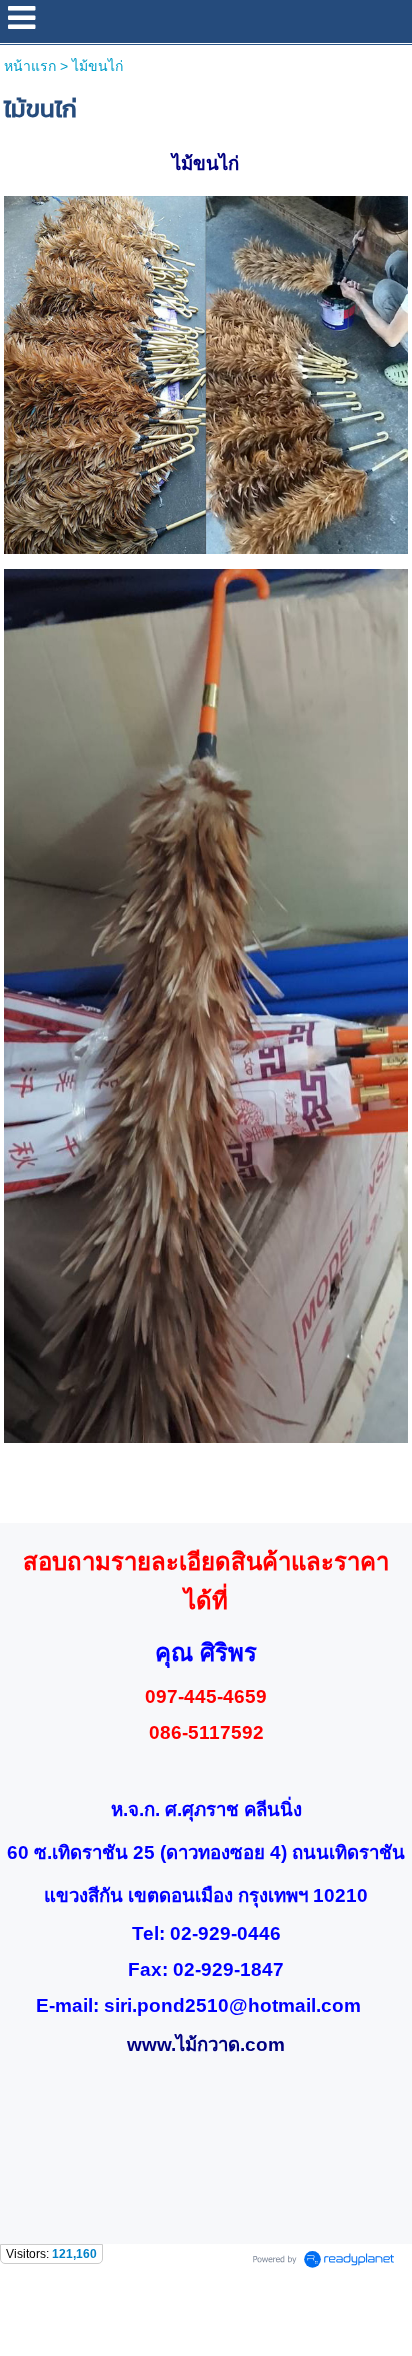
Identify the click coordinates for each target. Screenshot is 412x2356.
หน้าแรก (30, 66)
